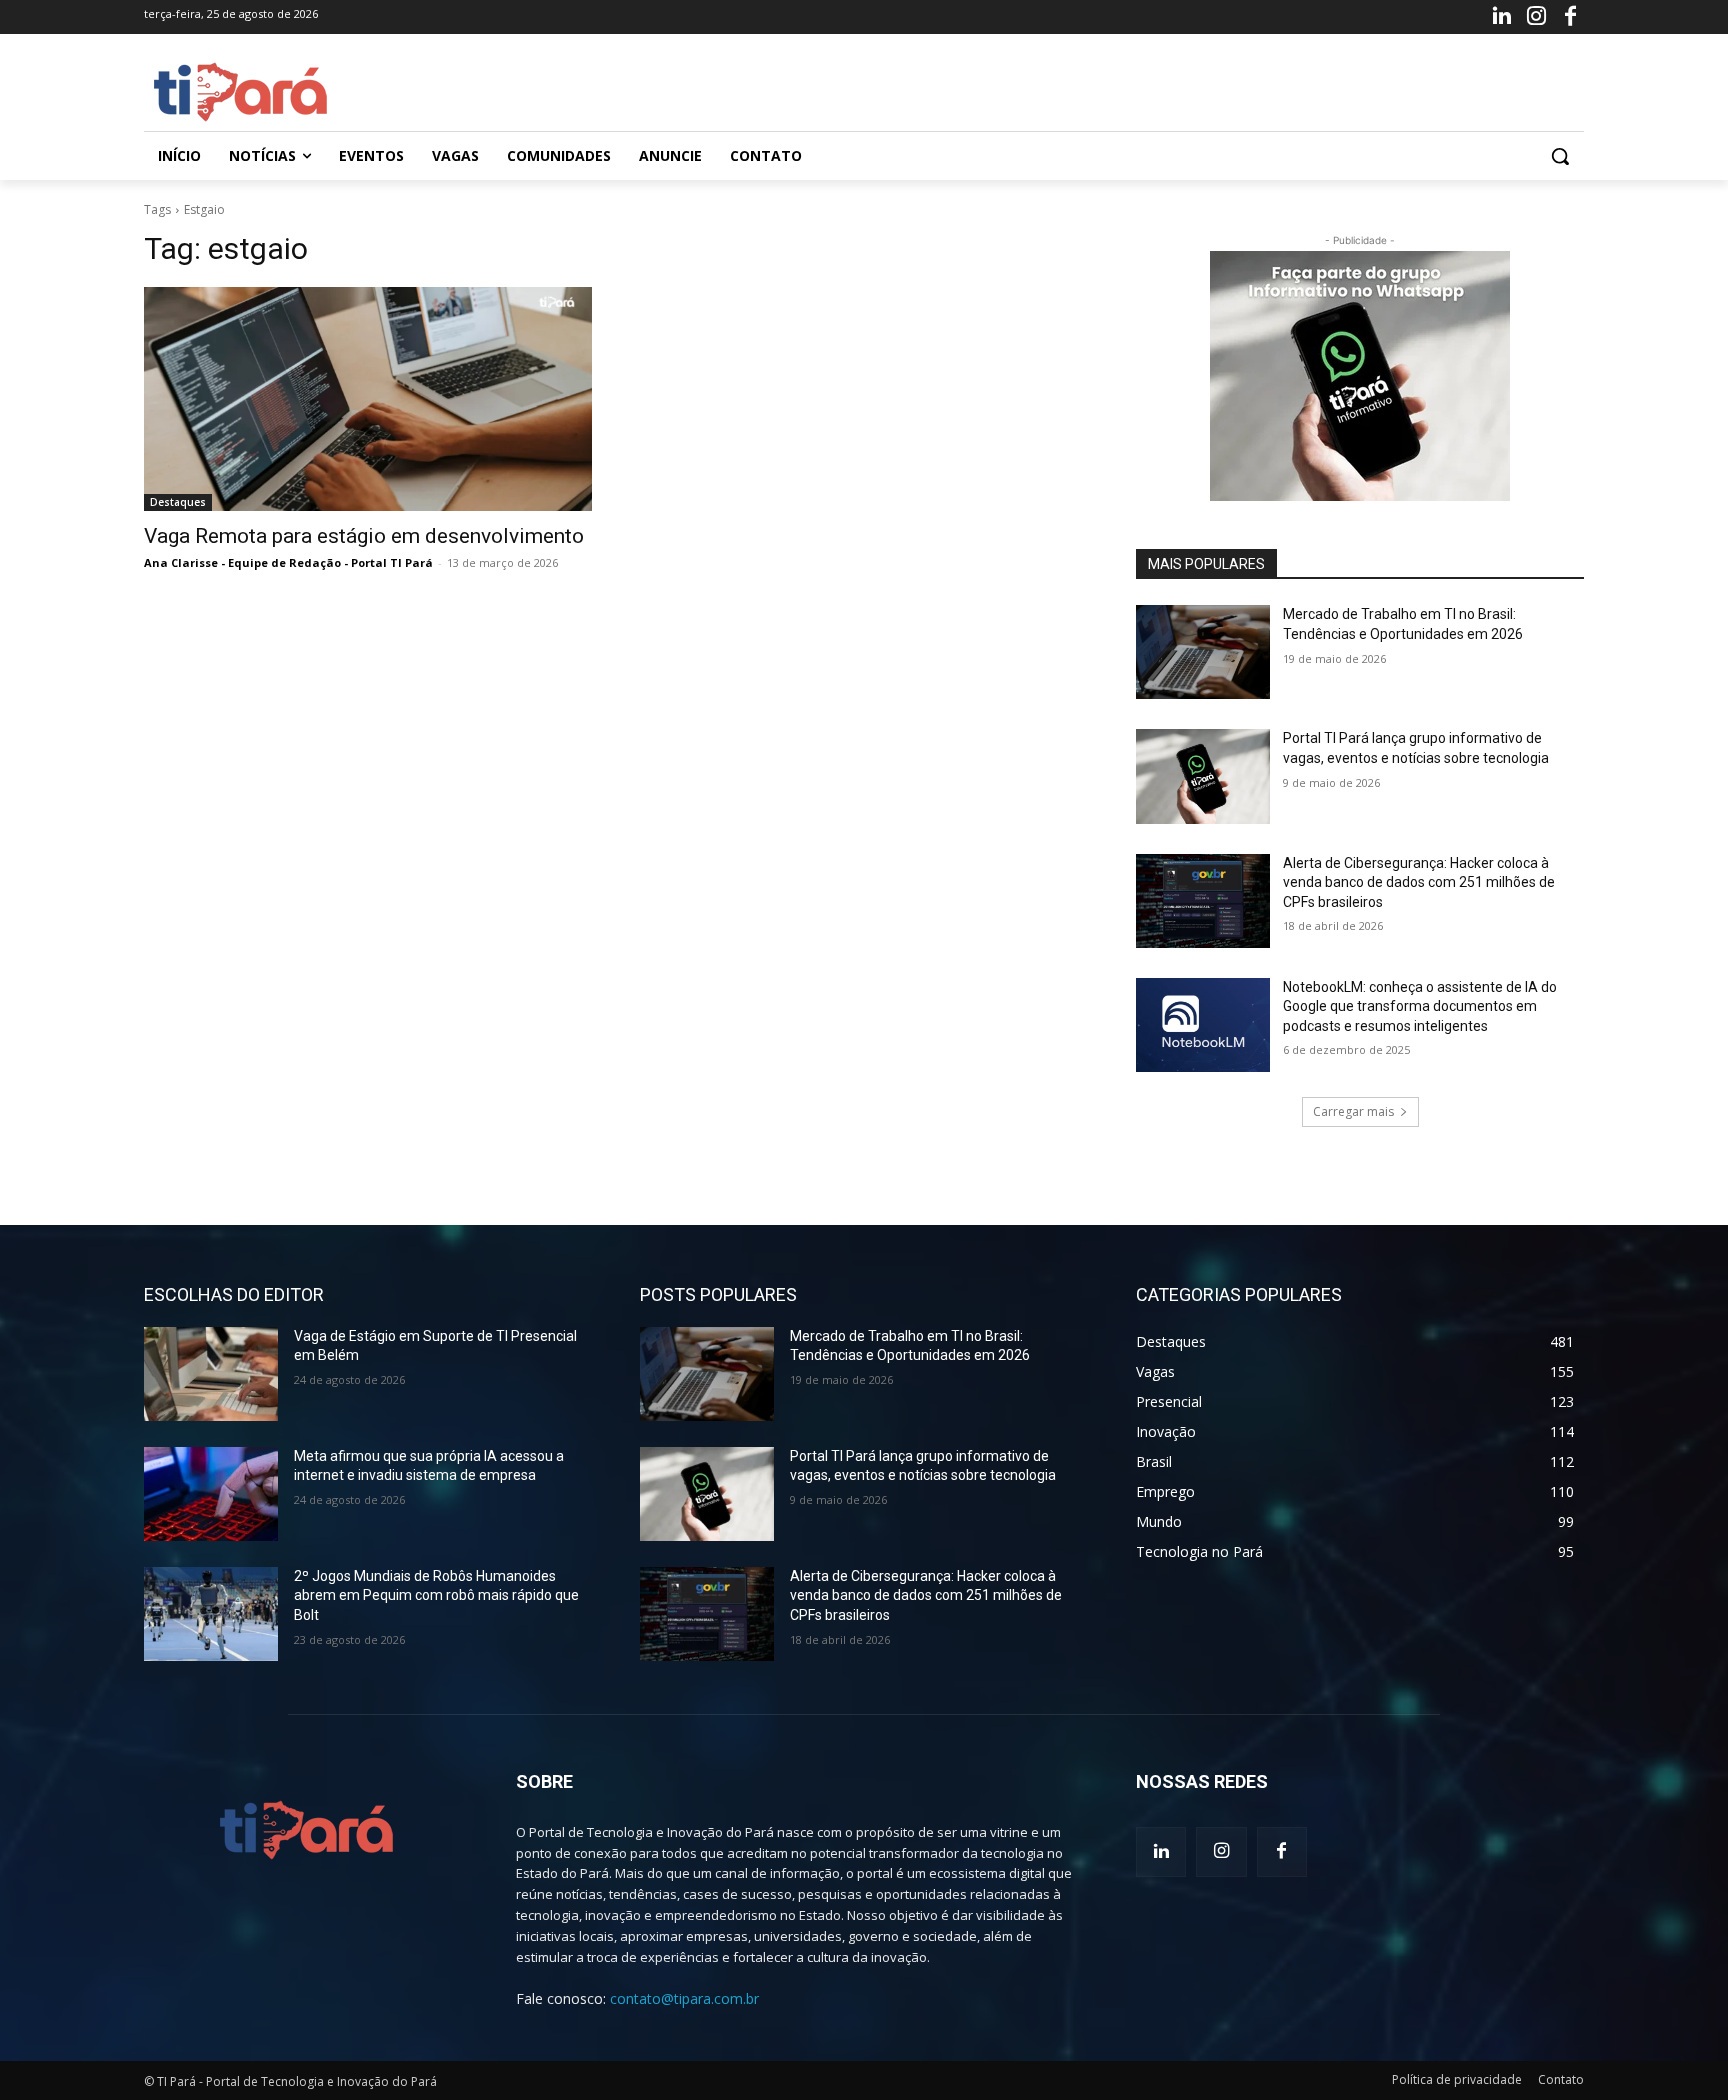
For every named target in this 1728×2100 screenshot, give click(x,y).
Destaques (178, 502)
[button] (1560, 156)
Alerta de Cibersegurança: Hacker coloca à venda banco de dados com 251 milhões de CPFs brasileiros (1419, 882)
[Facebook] (1571, 17)
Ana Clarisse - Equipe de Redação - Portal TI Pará (288, 562)
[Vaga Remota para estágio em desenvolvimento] (368, 399)
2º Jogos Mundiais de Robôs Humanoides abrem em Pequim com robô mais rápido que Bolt (436, 1595)
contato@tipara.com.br (684, 1998)
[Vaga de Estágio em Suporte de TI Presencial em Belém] (211, 1374)
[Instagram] (1536, 17)
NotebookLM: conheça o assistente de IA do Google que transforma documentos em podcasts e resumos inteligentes (1420, 1006)
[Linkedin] (1502, 17)
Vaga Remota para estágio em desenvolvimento (364, 536)
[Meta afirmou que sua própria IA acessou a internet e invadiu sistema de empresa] (211, 1494)
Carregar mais (1353, 1111)
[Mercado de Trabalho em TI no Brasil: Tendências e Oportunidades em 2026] (1203, 652)
